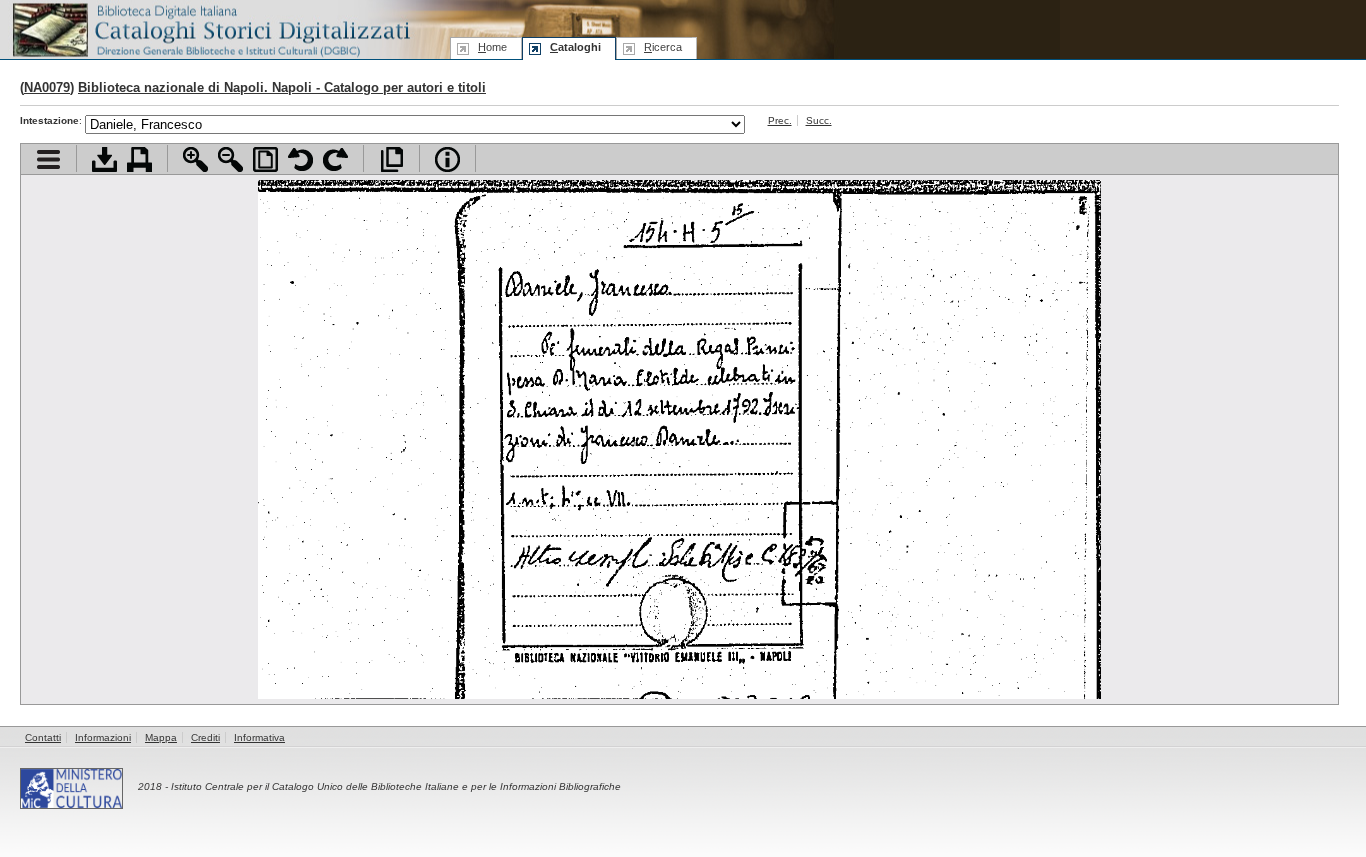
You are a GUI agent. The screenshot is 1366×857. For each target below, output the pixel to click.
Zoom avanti (195, 159)
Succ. (819, 120)
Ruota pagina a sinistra (300, 159)
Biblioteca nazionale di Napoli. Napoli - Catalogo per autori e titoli (282, 87)
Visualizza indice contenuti (48, 159)
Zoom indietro (230, 159)
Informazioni (103, 737)
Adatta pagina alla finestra (265, 159)
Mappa (161, 737)
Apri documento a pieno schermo (391, 159)
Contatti (43, 737)
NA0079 (47, 87)
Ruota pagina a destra (335, 159)
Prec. (780, 120)
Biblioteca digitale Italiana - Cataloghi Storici (210, 28)
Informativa (259, 737)
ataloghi (575, 47)
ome (492, 47)
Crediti (205, 737)
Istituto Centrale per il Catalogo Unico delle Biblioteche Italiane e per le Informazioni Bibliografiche (396, 786)
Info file (447, 159)
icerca (663, 47)
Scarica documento (104, 159)
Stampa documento (139, 159)
